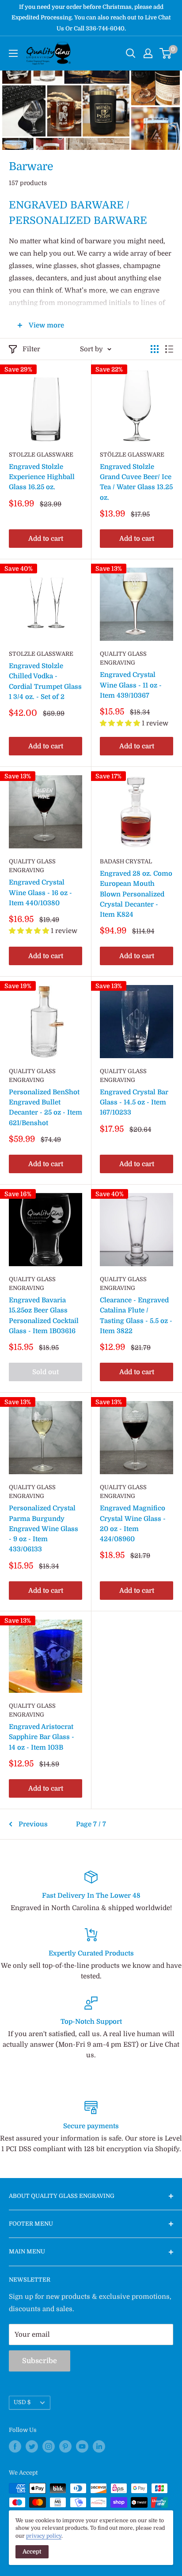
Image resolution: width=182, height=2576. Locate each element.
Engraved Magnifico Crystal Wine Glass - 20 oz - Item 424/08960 (133, 1524)
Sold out (45, 1372)
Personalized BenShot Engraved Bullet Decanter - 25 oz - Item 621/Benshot (45, 1108)
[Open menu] (13, 53)
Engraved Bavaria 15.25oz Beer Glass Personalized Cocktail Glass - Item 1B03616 (44, 1316)
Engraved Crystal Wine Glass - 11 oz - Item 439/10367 (131, 685)
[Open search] (131, 53)
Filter (31, 349)
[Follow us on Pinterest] (65, 2446)
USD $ (22, 2402)
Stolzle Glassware (41, 455)
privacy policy (44, 2536)
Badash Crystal (126, 861)
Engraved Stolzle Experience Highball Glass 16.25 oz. (42, 477)
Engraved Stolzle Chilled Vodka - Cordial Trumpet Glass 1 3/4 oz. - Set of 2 (45, 681)
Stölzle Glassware (132, 455)
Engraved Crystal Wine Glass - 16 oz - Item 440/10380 (40, 893)
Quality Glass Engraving (123, 658)
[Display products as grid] (155, 349)
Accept (32, 2552)
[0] (166, 53)
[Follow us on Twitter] (32, 2446)
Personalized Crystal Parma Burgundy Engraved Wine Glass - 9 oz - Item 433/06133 (44, 1529)
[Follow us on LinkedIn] (99, 2446)
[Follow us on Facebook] (15, 2446)
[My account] (148, 53)
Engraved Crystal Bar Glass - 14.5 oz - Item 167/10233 (134, 1102)
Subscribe (40, 2361)
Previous (33, 1824)
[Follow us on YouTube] (82, 2446)
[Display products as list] (169, 349)
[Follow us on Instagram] (49, 2446)
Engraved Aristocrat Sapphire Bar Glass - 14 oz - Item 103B (42, 1737)
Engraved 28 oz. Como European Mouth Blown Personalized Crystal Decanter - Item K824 (136, 894)
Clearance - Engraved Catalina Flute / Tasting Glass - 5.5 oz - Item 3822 (136, 1316)
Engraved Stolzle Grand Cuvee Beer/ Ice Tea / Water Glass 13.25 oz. (136, 482)
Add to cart (46, 539)
